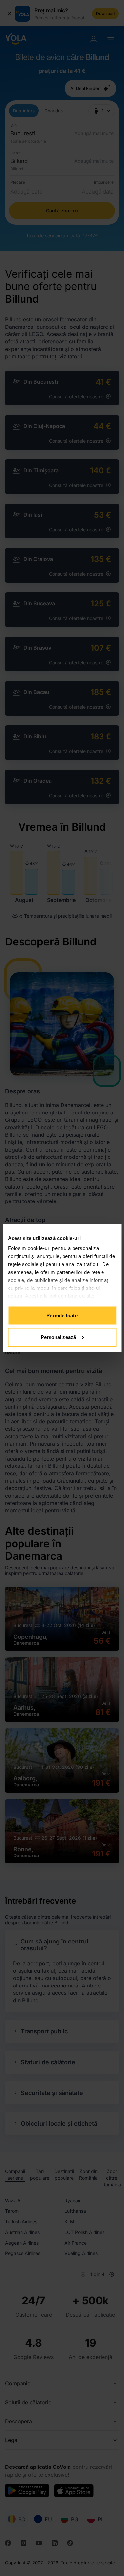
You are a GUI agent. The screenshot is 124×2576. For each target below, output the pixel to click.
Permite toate (62, 1315)
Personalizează (58, 1337)
